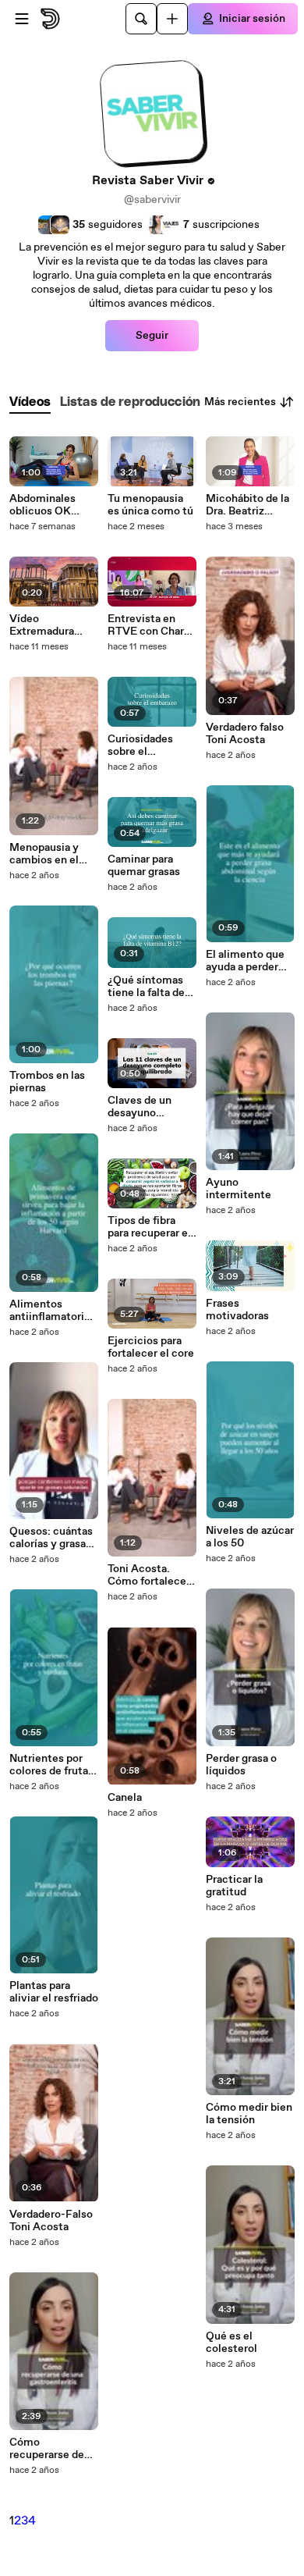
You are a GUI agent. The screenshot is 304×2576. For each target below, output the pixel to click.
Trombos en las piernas (47, 1082)
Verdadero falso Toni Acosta (245, 734)
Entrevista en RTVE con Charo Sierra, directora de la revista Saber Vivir (149, 625)
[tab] (30, 402)
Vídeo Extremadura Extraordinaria (44, 625)
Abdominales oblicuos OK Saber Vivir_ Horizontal (42, 505)
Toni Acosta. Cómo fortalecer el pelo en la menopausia (149, 1575)
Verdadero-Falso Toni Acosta (51, 2221)
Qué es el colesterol (232, 2343)
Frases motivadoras (237, 1310)
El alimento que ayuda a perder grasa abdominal (246, 961)
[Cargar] (172, 19)
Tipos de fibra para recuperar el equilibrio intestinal (149, 1227)
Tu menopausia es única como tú (150, 505)
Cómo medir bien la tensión (249, 2114)
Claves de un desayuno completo (140, 1107)
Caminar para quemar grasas (144, 866)
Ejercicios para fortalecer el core (151, 1347)
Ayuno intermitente (239, 1189)
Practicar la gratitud (234, 1886)
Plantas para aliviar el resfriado (54, 1992)
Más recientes (240, 402)
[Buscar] (141, 19)
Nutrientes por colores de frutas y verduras (51, 1765)
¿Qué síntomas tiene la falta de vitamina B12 (146, 987)
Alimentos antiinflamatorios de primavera (53, 1311)
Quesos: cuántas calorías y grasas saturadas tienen (51, 1538)
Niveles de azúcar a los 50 (250, 1537)
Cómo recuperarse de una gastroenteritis (47, 2449)
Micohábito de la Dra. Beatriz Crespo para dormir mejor (247, 505)
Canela (125, 1798)
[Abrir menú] (22, 19)
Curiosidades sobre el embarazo (140, 745)
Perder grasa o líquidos (241, 1765)
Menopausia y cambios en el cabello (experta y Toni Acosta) (50, 854)
